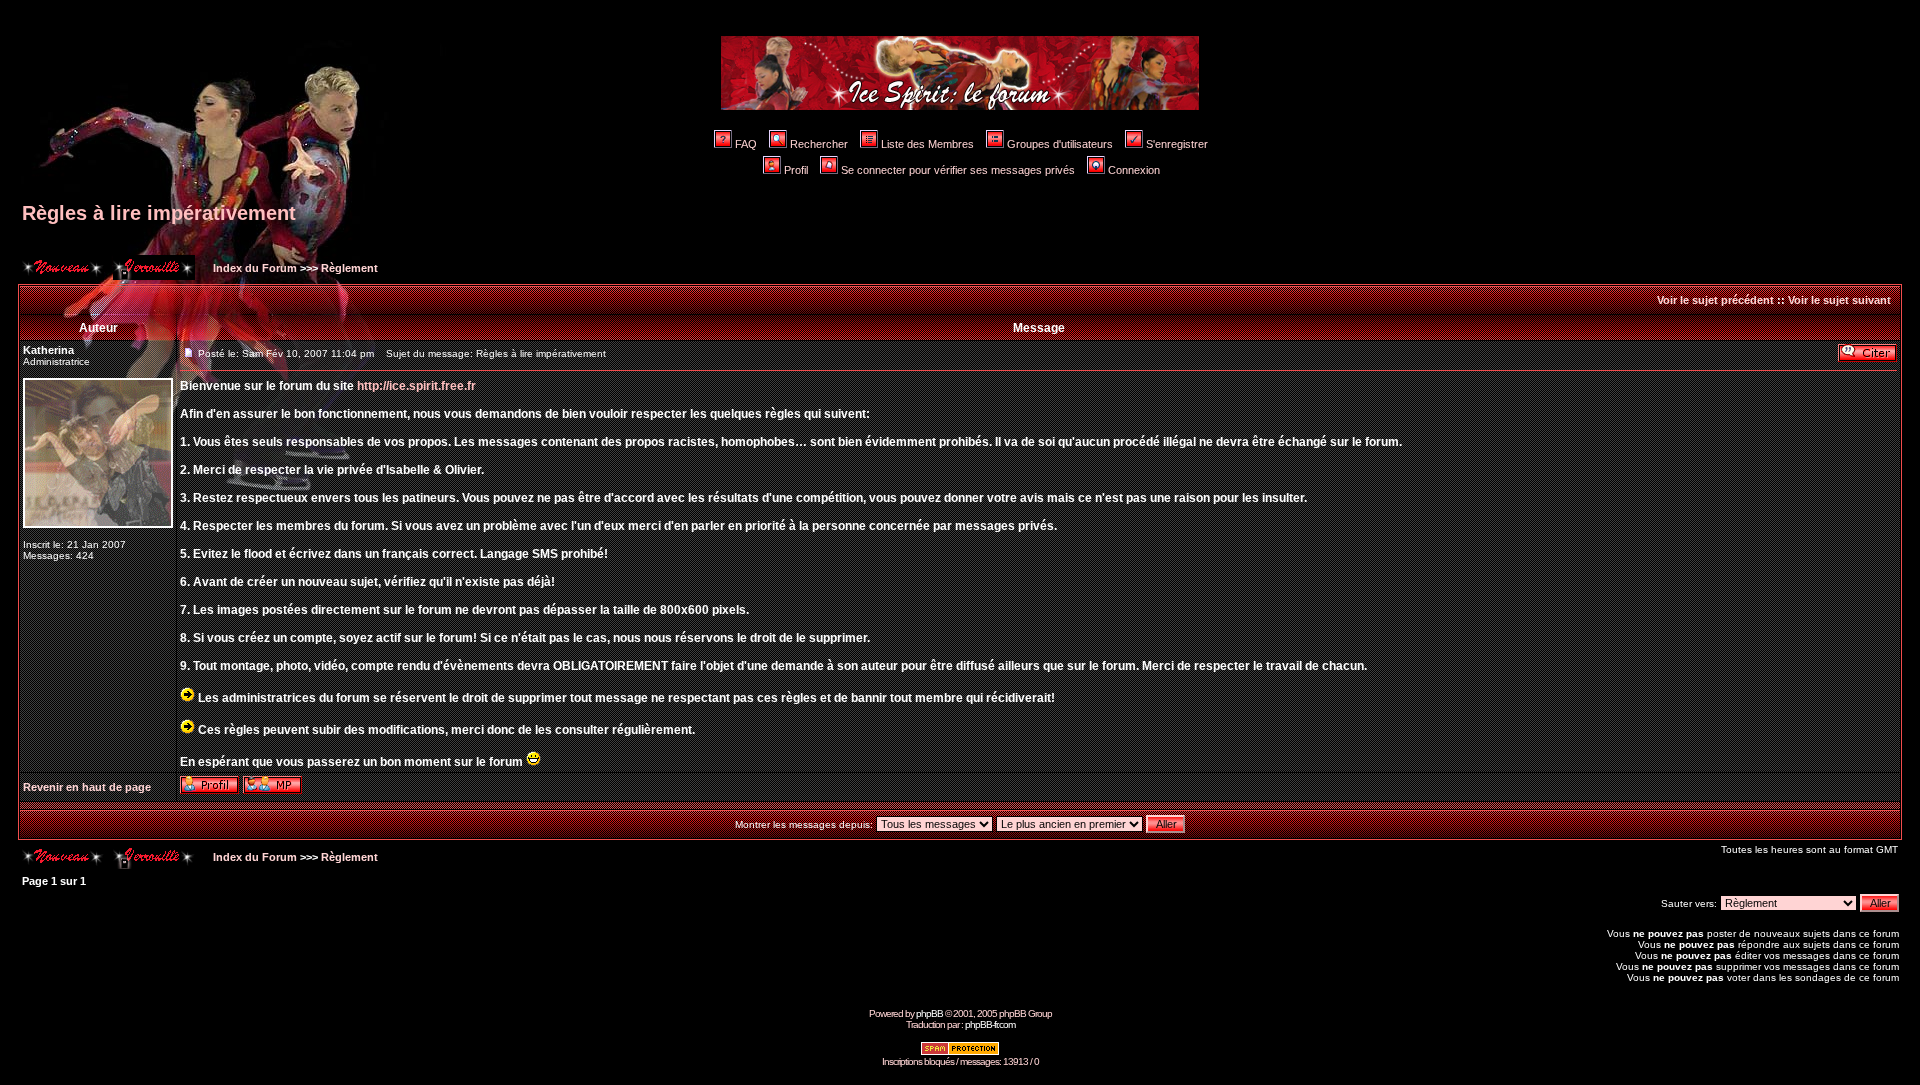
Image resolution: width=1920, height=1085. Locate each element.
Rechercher (819, 144)
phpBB (929, 1013)
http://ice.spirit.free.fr (416, 386)
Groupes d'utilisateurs (1060, 144)
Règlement (349, 268)
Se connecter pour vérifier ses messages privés (958, 170)
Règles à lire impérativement (159, 213)
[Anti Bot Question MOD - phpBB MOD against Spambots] (960, 1052)
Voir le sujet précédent (1715, 300)
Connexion (1134, 170)
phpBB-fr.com (990, 1024)
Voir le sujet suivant (1839, 300)
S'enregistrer (1177, 144)
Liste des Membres (927, 144)
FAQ (746, 144)
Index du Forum (253, 268)
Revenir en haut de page (87, 787)
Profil (796, 170)
